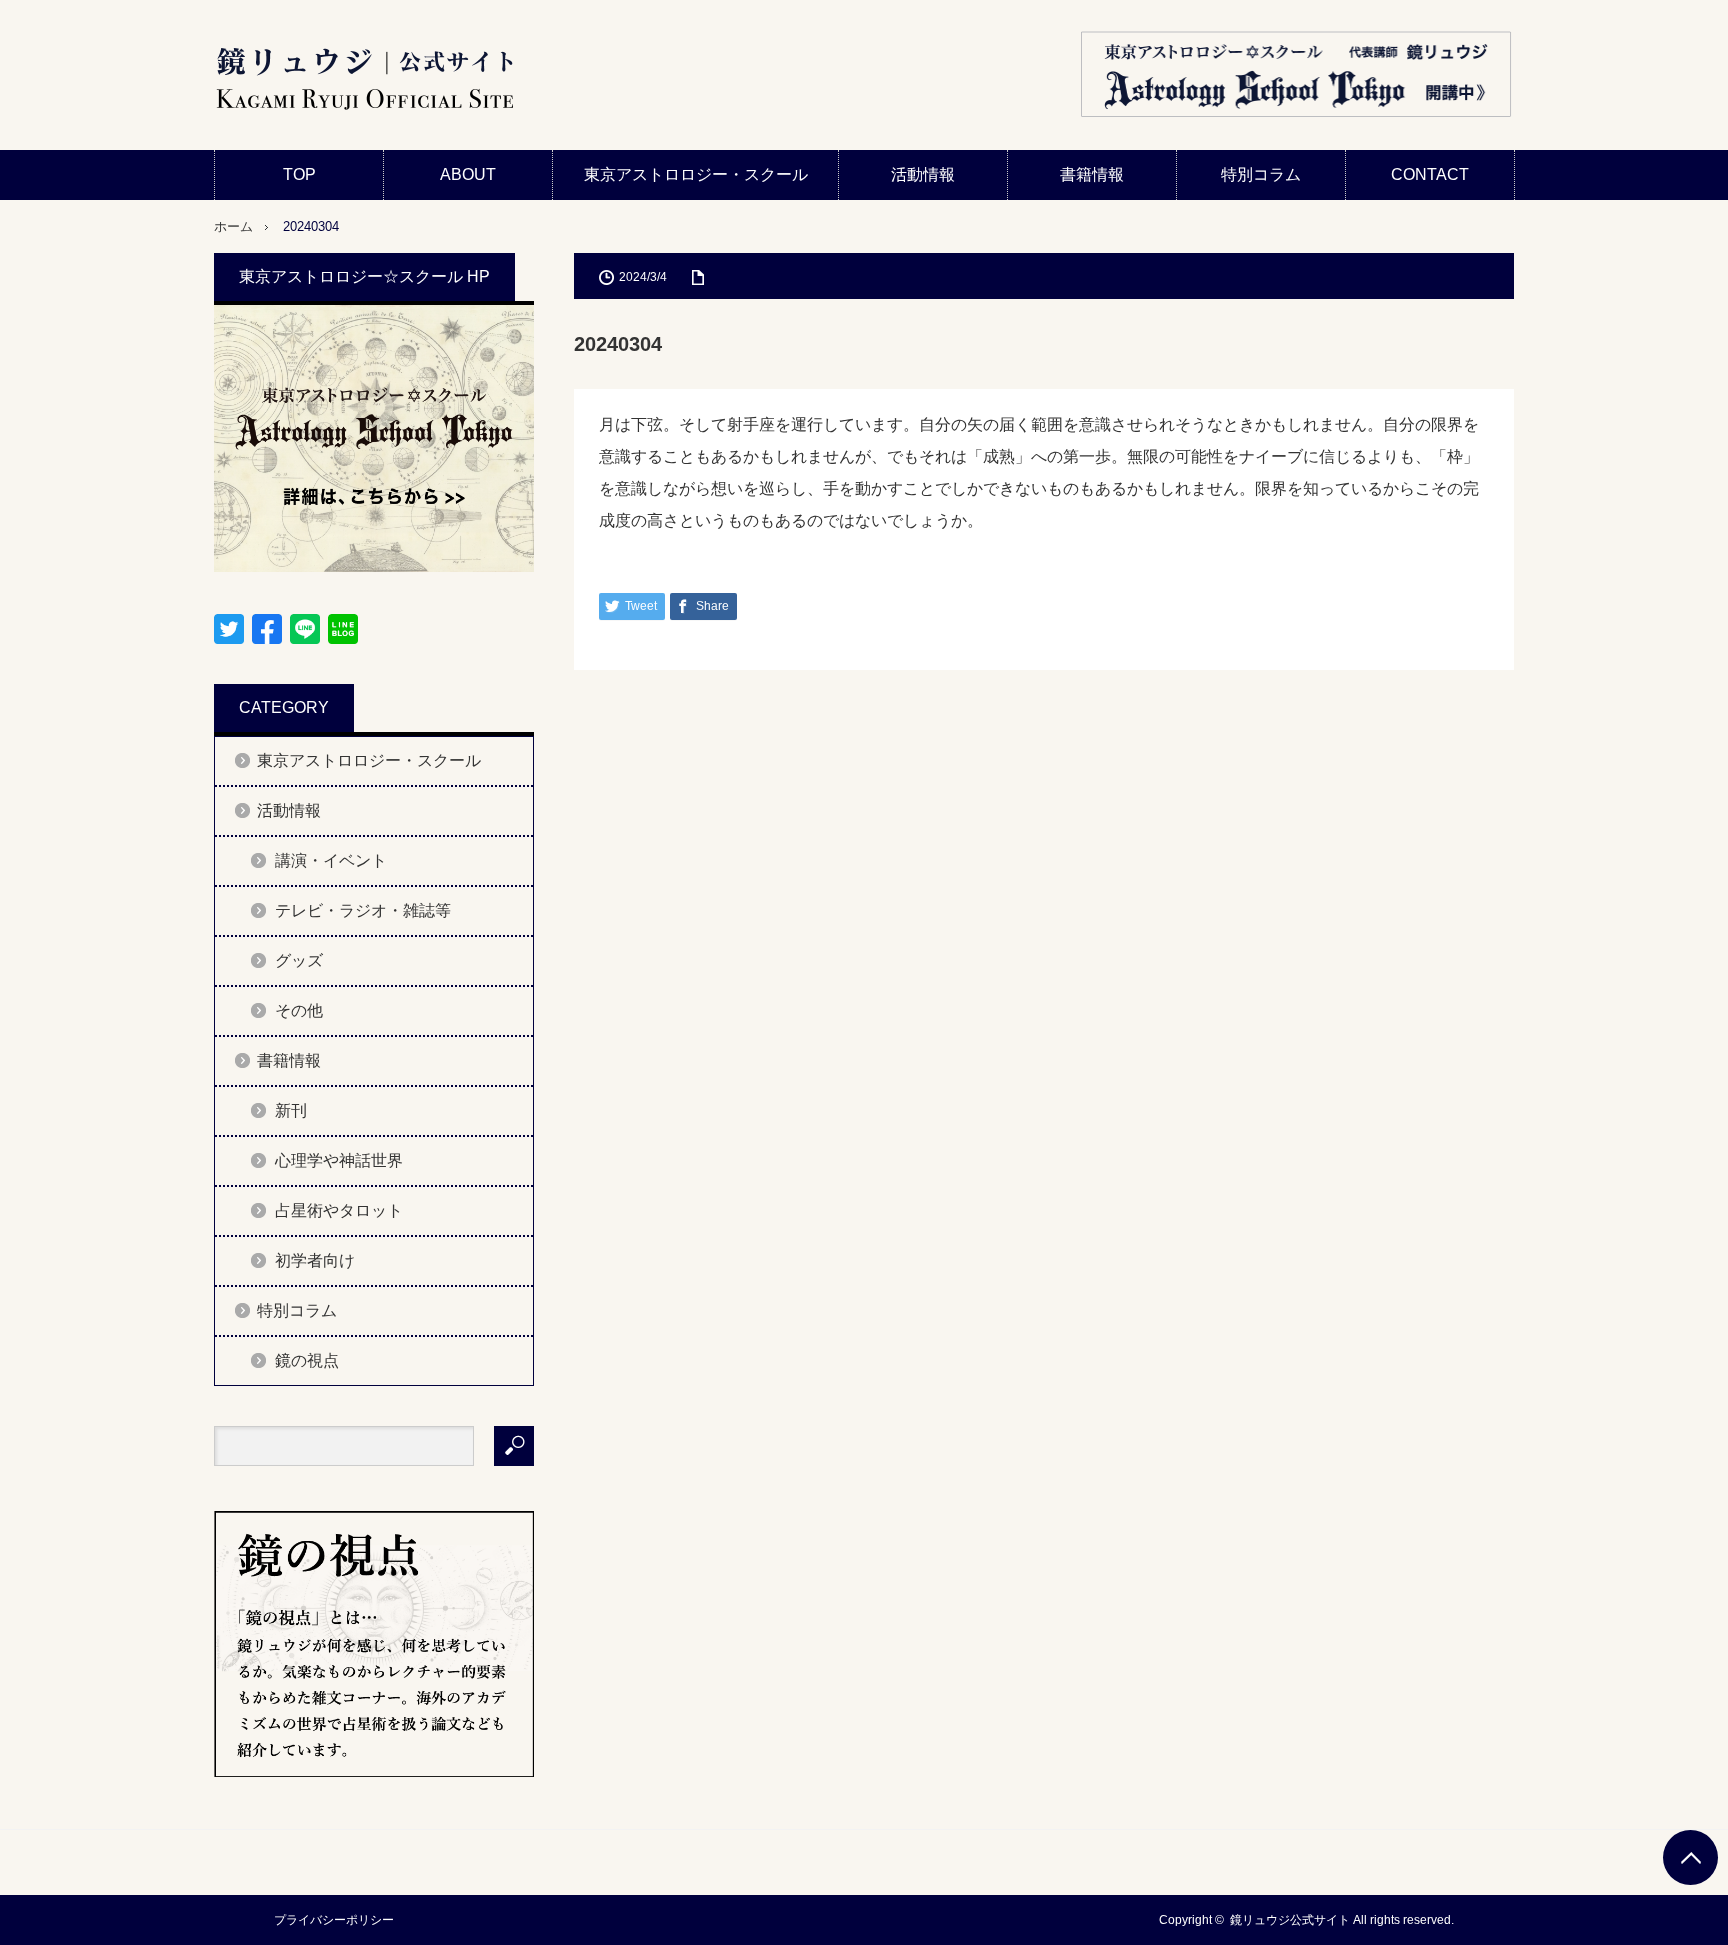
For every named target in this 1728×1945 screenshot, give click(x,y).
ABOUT (468, 174)
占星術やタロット (339, 1210)
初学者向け (315, 1260)
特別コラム (1261, 174)
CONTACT (1430, 174)
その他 (299, 1010)
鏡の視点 (307, 1360)
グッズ (299, 960)
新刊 (291, 1110)
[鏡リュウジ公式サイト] (364, 80)
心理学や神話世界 (339, 1160)
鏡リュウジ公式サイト (1290, 1920)
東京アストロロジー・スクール (696, 174)
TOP (299, 174)
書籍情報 (1092, 174)
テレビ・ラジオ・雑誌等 (363, 910)
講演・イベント (331, 860)
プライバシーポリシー (334, 1920)
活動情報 (923, 174)
